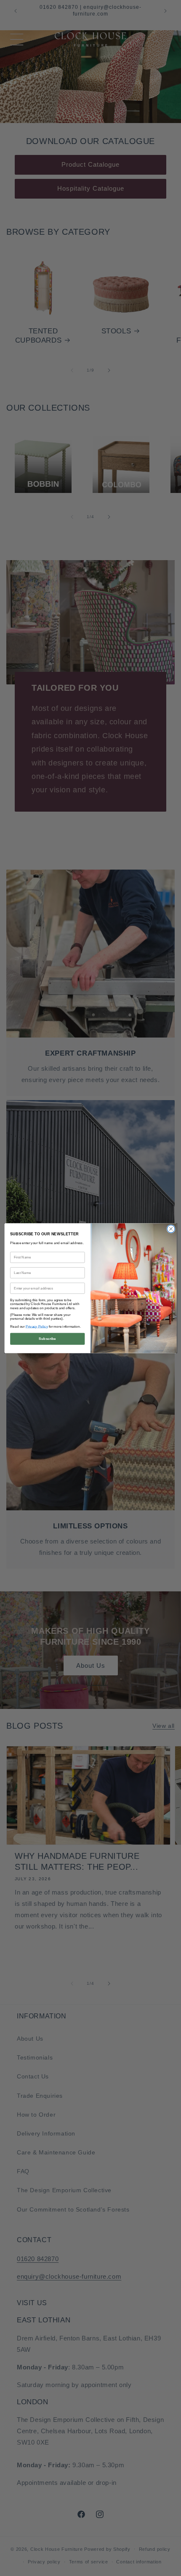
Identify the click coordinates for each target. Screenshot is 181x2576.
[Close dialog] (171, 1229)
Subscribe (47, 1338)
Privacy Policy (37, 1326)
